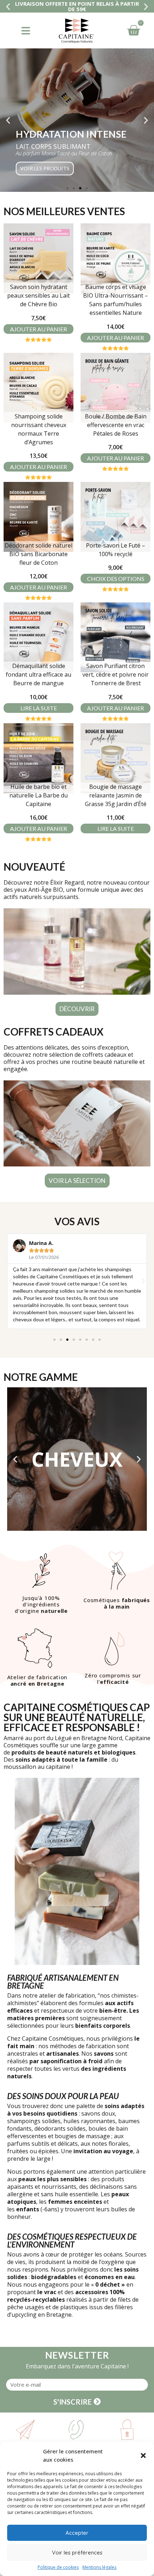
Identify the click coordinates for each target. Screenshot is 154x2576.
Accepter (77, 2533)
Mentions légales (99, 2567)
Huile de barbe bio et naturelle (38, 795)
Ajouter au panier (38, 329)
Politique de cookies (58, 2567)
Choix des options (116, 579)
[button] (143, 2456)
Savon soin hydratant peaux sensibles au (38, 295)
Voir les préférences (77, 2553)
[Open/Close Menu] (26, 31)
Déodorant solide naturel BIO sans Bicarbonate (38, 554)
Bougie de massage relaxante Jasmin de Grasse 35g (116, 795)
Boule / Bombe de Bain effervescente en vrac (116, 425)
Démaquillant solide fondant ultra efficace (38, 674)
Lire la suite (39, 708)
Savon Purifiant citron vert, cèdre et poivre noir (115, 674)
